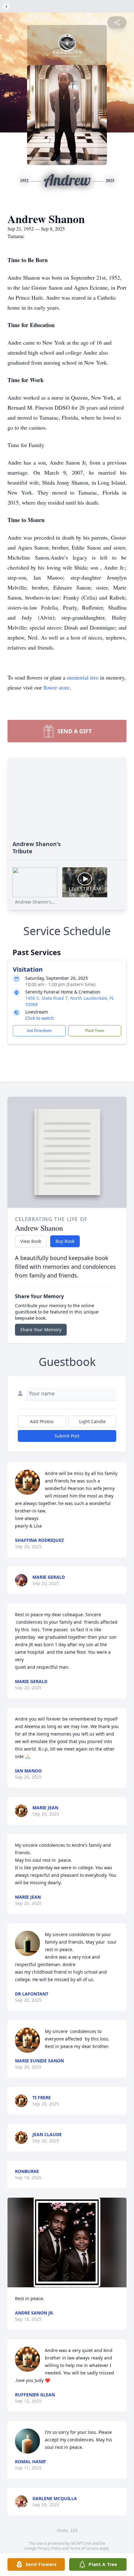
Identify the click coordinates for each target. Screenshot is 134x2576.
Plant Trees (95, 1031)
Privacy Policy (49, 2548)
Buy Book (65, 1241)
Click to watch (40, 1018)
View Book (31, 1241)
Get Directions (39, 1031)
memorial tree (83, 677)
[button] (67, 2242)
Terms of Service (84, 2548)
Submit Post (67, 1436)
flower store (56, 687)
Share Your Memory (41, 1330)
